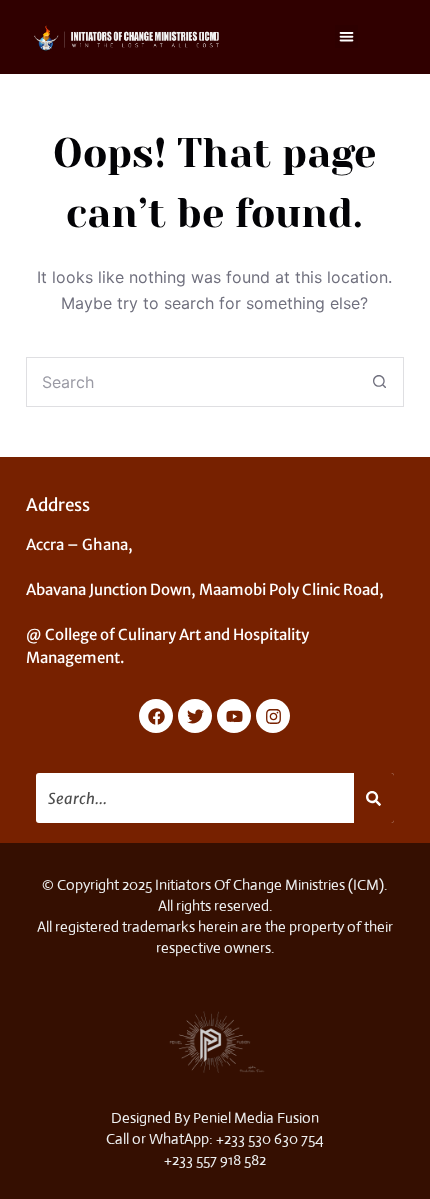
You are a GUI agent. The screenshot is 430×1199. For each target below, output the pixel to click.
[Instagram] (273, 716)
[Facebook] (156, 716)
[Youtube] (234, 716)
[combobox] (191, 382)
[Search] (374, 798)
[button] (346, 36)
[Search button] (379, 382)
